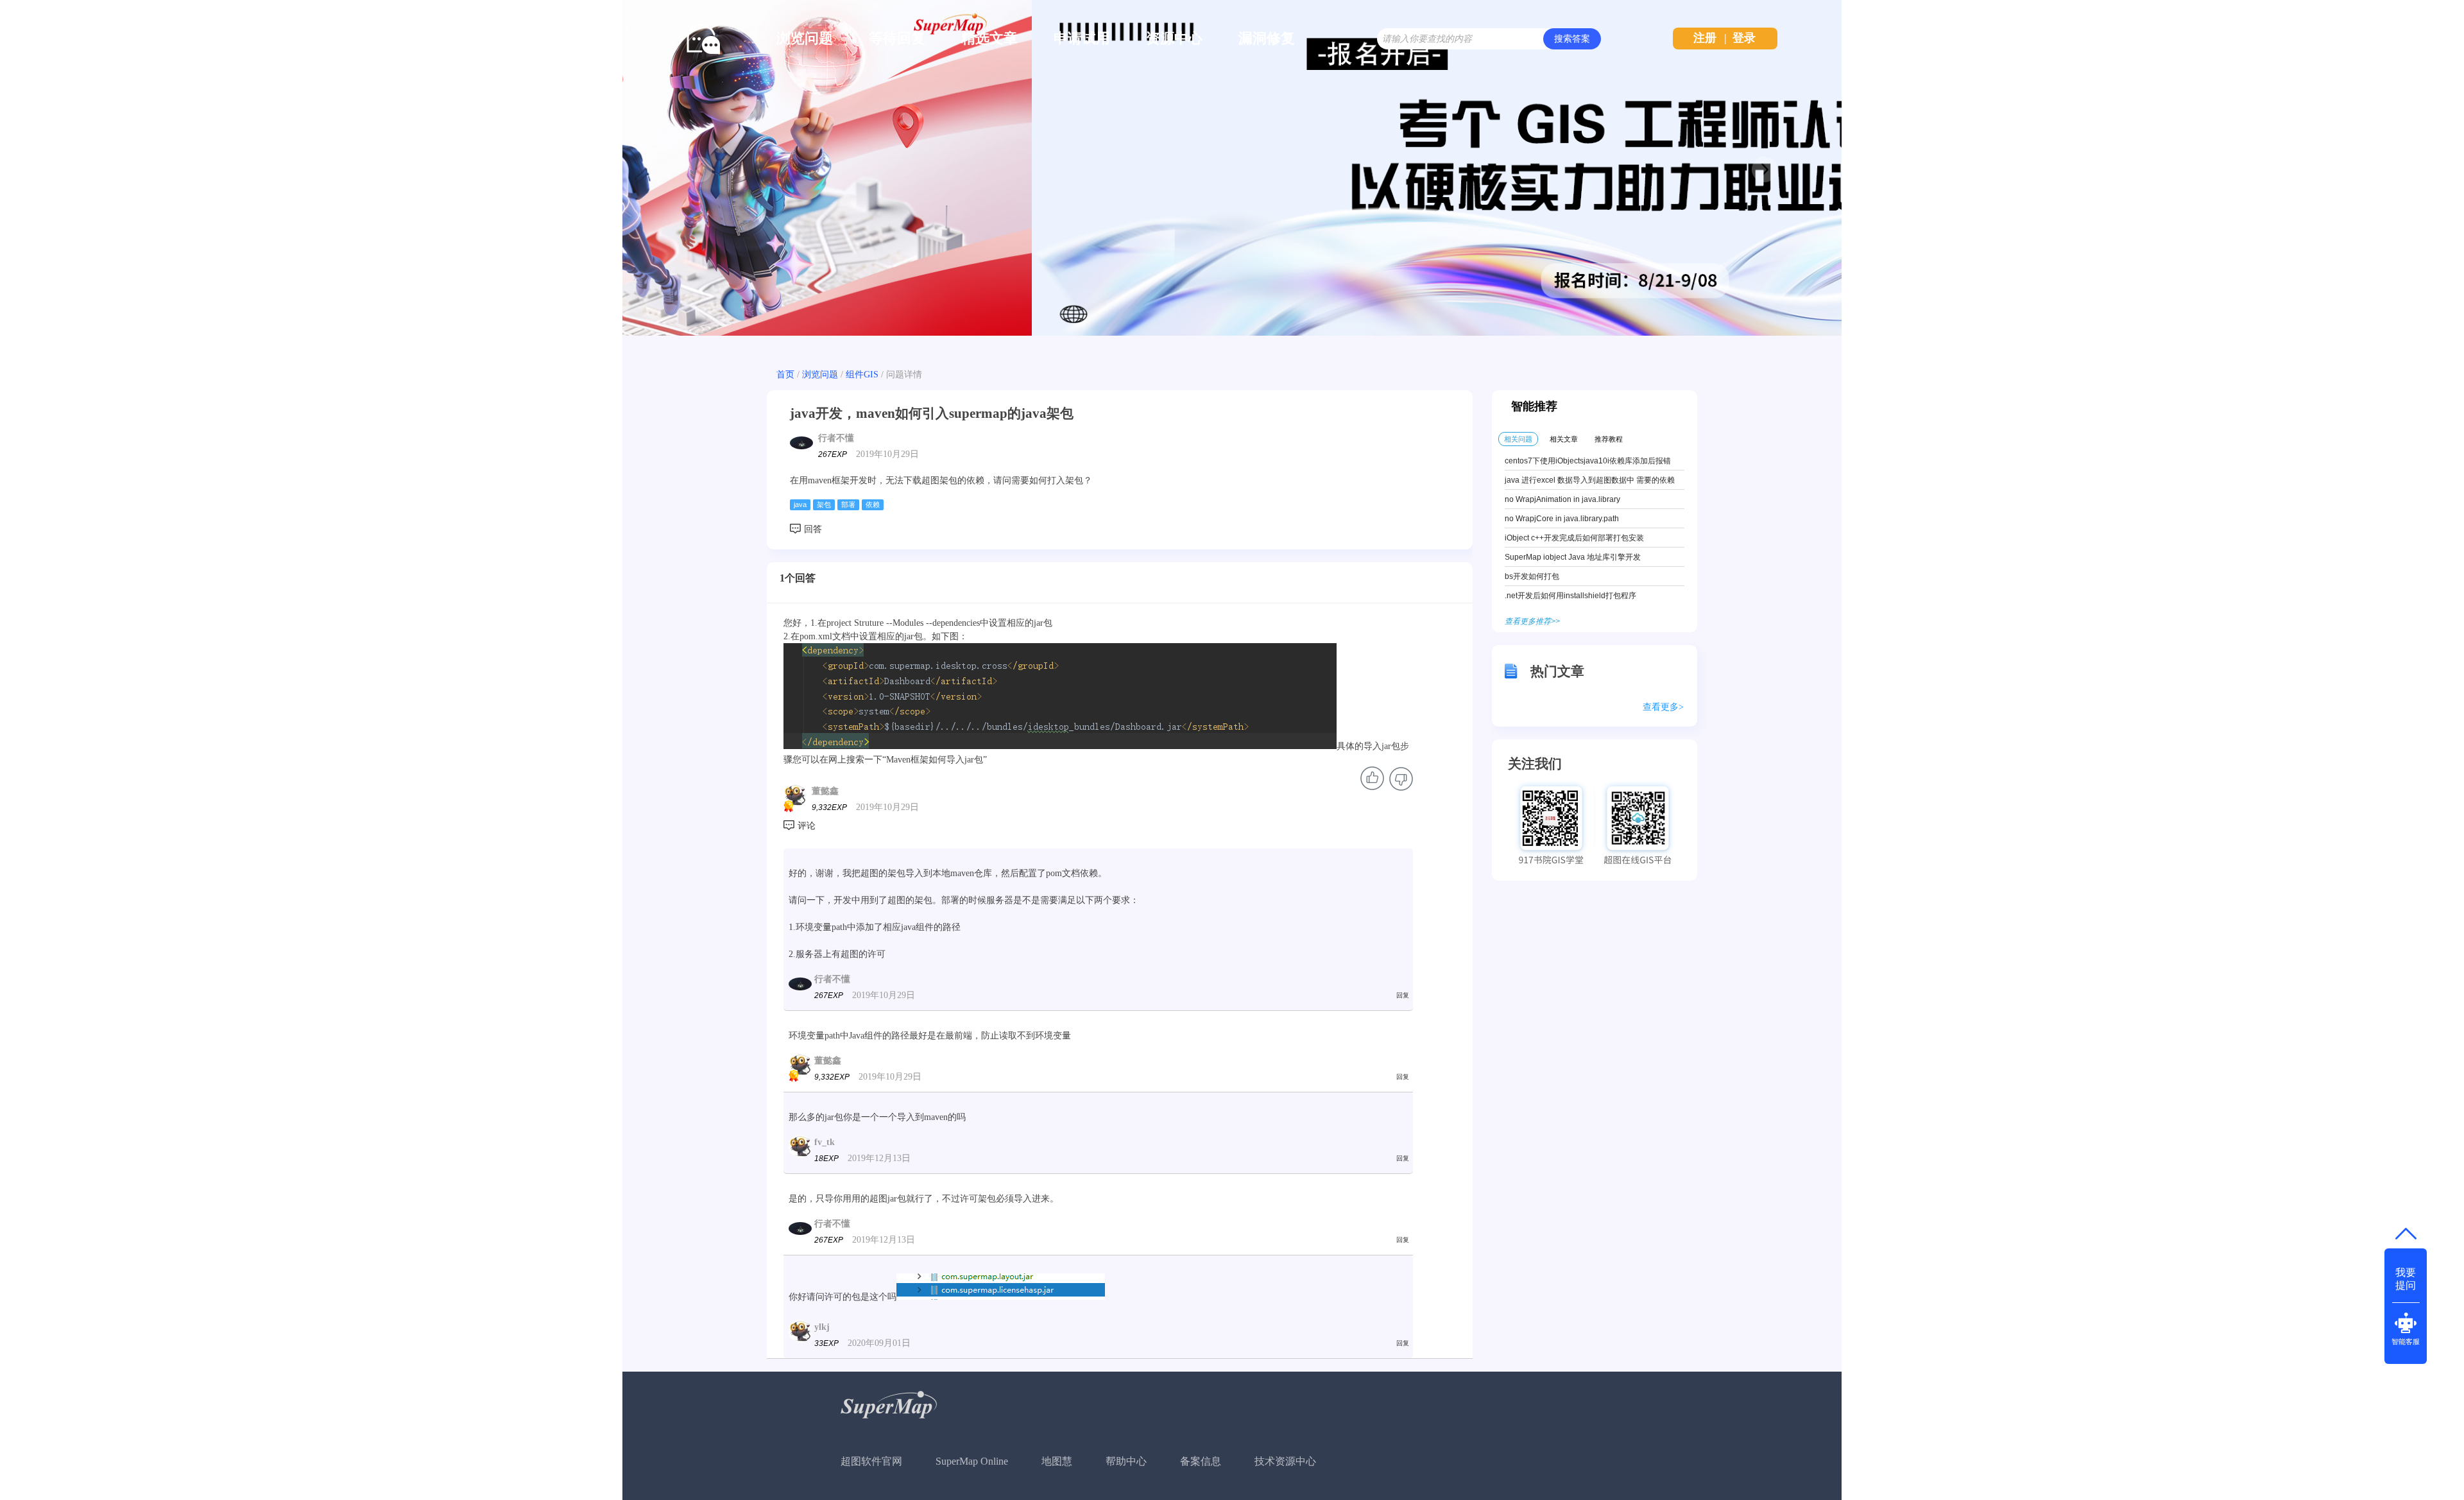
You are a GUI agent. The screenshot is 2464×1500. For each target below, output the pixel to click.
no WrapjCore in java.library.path (1562, 519)
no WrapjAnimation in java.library (1562, 499)
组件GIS (862, 375)
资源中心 (1174, 38)
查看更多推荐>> (1532, 621)
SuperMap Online (972, 1461)
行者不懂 (836, 438)
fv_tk (825, 1142)
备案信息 (1201, 1461)
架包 (824, 504)
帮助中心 (1126, 1461)
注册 (1705, 38)
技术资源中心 (1285, 1461)
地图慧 (1057, 1461)
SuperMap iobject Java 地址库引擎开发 (1573, 557)
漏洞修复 (1267, 38)
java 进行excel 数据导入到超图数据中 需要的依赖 (1590, 480)
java (800, 504)
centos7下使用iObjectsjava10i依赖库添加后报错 (1588, 461)
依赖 (873, 504)
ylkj (822, 1327)
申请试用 (1082, 38)
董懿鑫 (825, 791)
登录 (1744, 38)
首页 (785, 375)
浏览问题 (805, 38)
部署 (848, 504)
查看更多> (1663, 707)
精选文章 (989, 38)
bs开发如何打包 (1532, 576)
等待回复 (897, 38)
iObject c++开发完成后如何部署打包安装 (1574, 538)
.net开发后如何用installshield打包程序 (1570, 596)
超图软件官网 (871, 1461)
